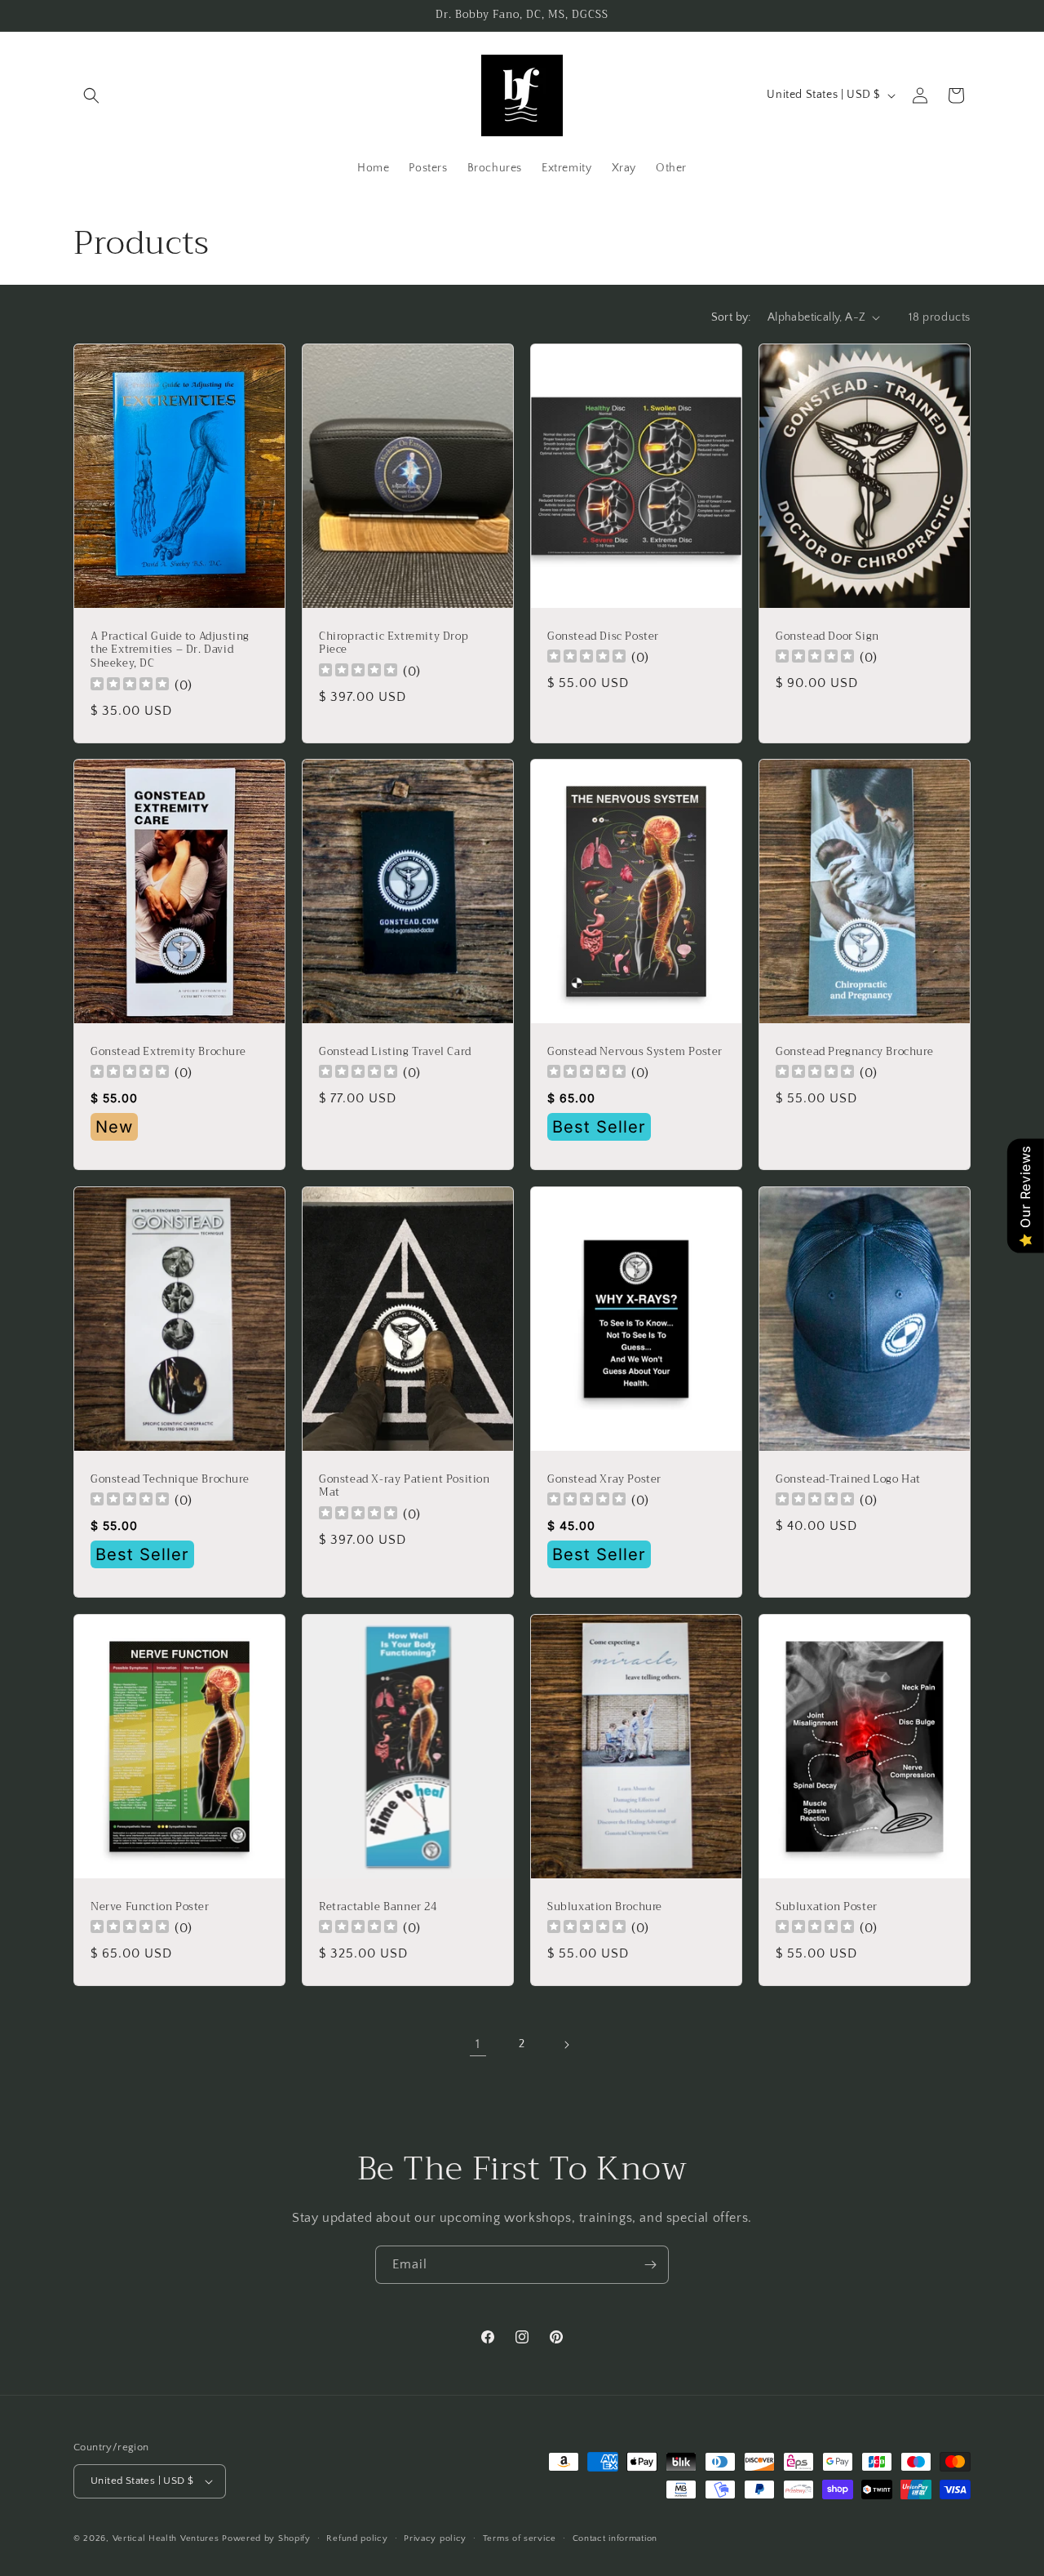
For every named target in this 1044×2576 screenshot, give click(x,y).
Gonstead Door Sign (827, 636)
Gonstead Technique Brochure (170, 1480)
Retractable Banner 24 (378, 1907)
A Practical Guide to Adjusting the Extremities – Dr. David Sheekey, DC (170, 650)
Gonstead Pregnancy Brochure (854, 1052)
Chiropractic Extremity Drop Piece (394, 643)
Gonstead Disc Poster (603, 636)
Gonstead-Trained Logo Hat (848, 1480)
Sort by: (731, 317)
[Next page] (566, 2045)
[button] (91, 95)
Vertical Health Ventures (166, 2538)
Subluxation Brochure (605, 1907)
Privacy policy (435, 2538)
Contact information (615, 2538)
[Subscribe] (650, 2265)
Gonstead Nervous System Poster (635, 1052)
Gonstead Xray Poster (604, 1480)
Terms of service (520, 2538)
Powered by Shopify (266, 2538)
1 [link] (478, 2044)
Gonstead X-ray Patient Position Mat (405, 1487)
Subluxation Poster (827, 1907)
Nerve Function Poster (150, 1907)
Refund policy (357, 2538)
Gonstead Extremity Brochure (168, 1052)
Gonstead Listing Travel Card (395, 1052)
